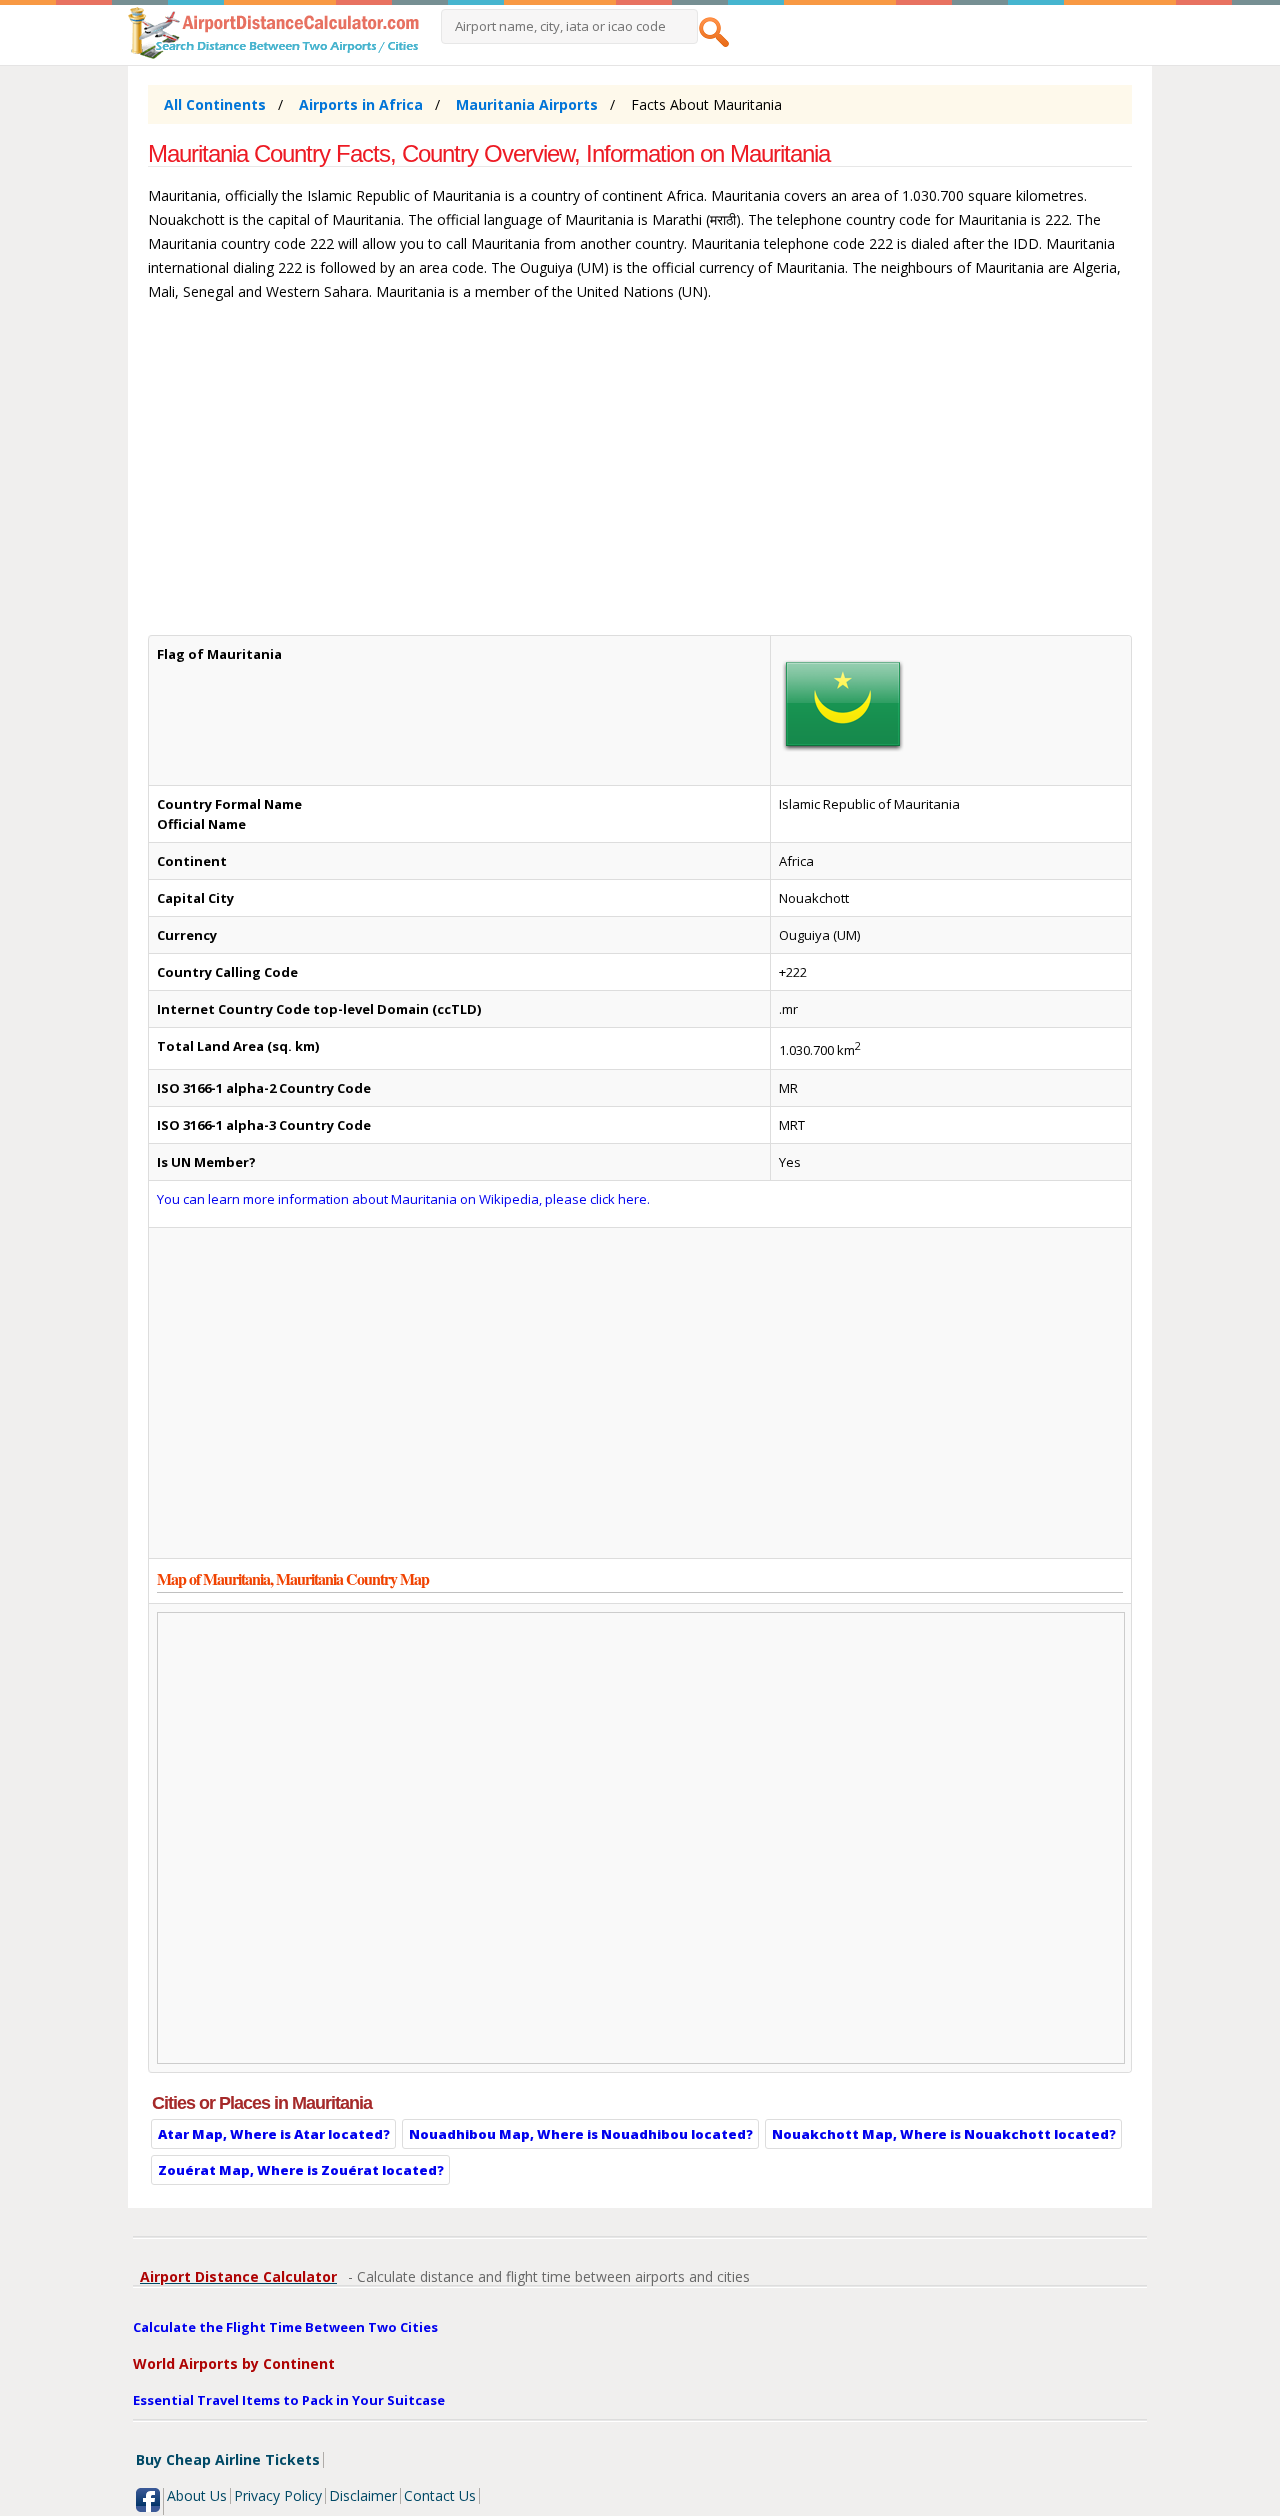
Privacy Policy (278, 2495)
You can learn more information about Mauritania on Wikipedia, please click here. (403, 1199)
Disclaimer (363, 2495)
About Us (197, 2495)
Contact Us (440, 2495)
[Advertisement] (639, 478)
